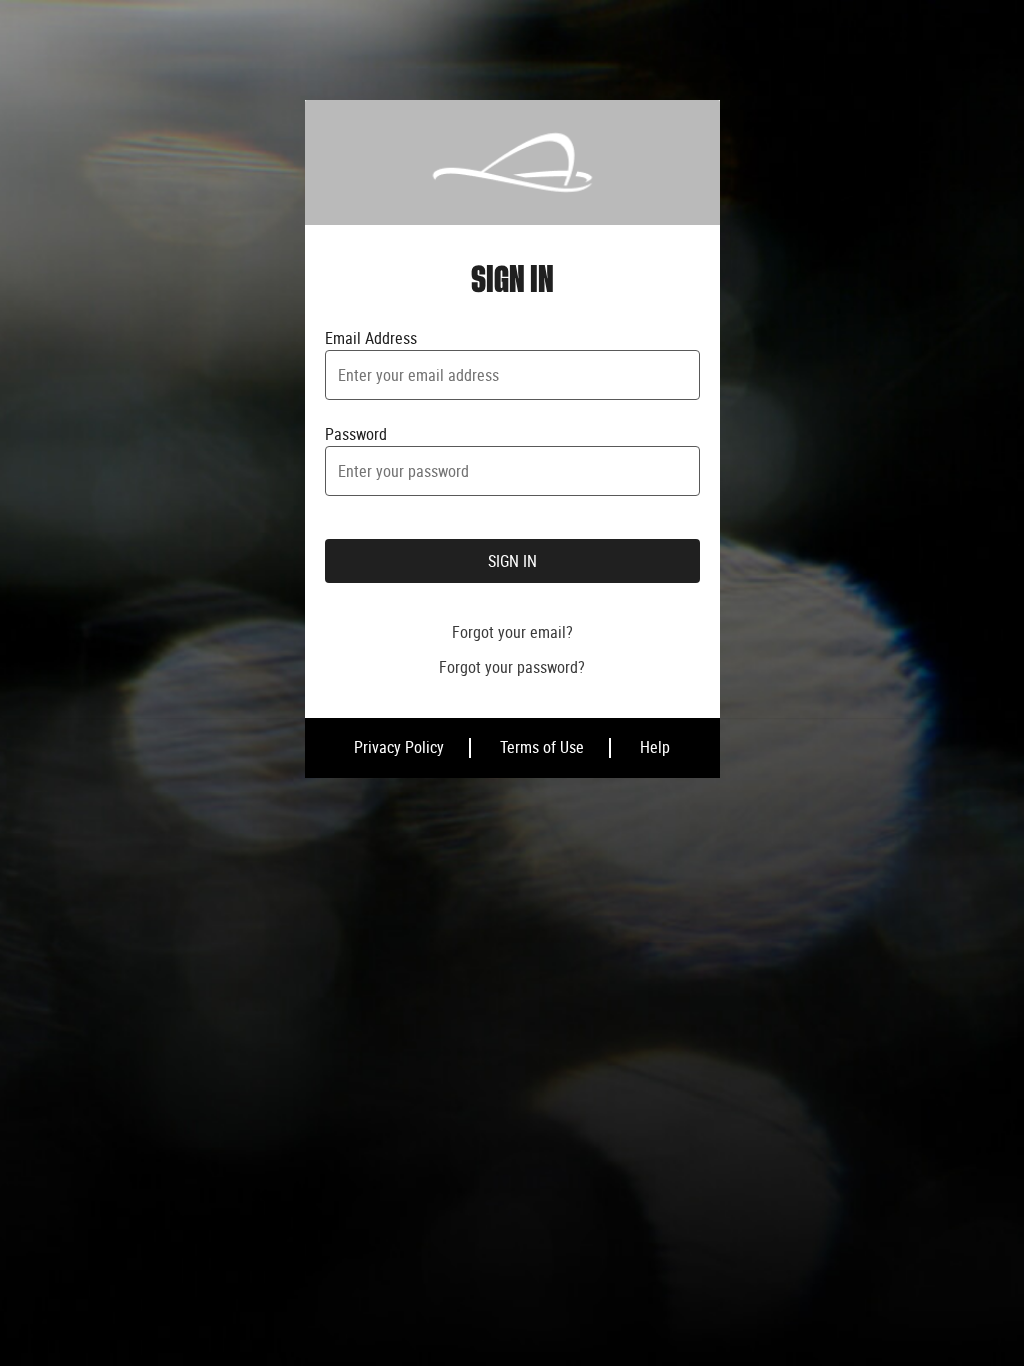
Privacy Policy (399, 747)
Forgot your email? (512, 632)
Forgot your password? (512, 667)
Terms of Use (542, 747)
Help (655, 747)
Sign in (512, 561)
